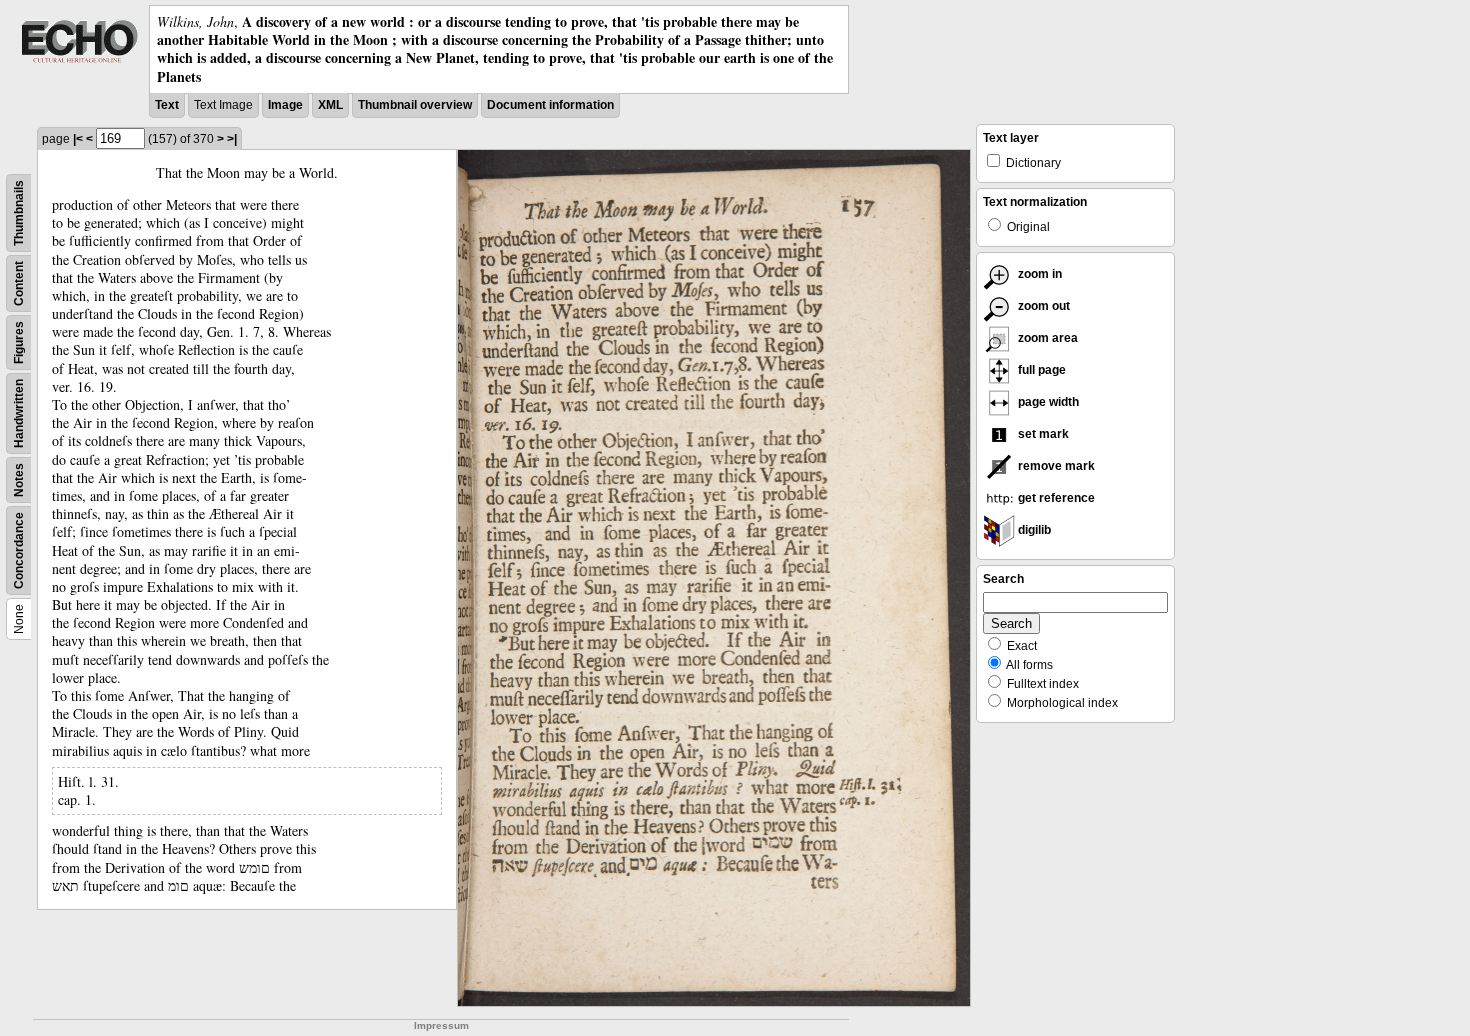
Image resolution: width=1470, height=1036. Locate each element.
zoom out (1042, 306)
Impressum (441, 1025)
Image (285, 105)
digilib (1033, 530)
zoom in (1038, 274)
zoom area (1046, 338)
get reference (1055, 498)
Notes (19, 480)
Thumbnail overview (415, 105)
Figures (19, 342)
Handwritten (19, 413)
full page (1040, 370)
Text (167, 105)
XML (330, 105)
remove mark (1055, 466)
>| (232, 139)
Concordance (19, 550)
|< (78, 139)
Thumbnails (19, 213)
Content (19, 283)
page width (1047, 402)
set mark (1042, 434)
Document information (550, 105)
